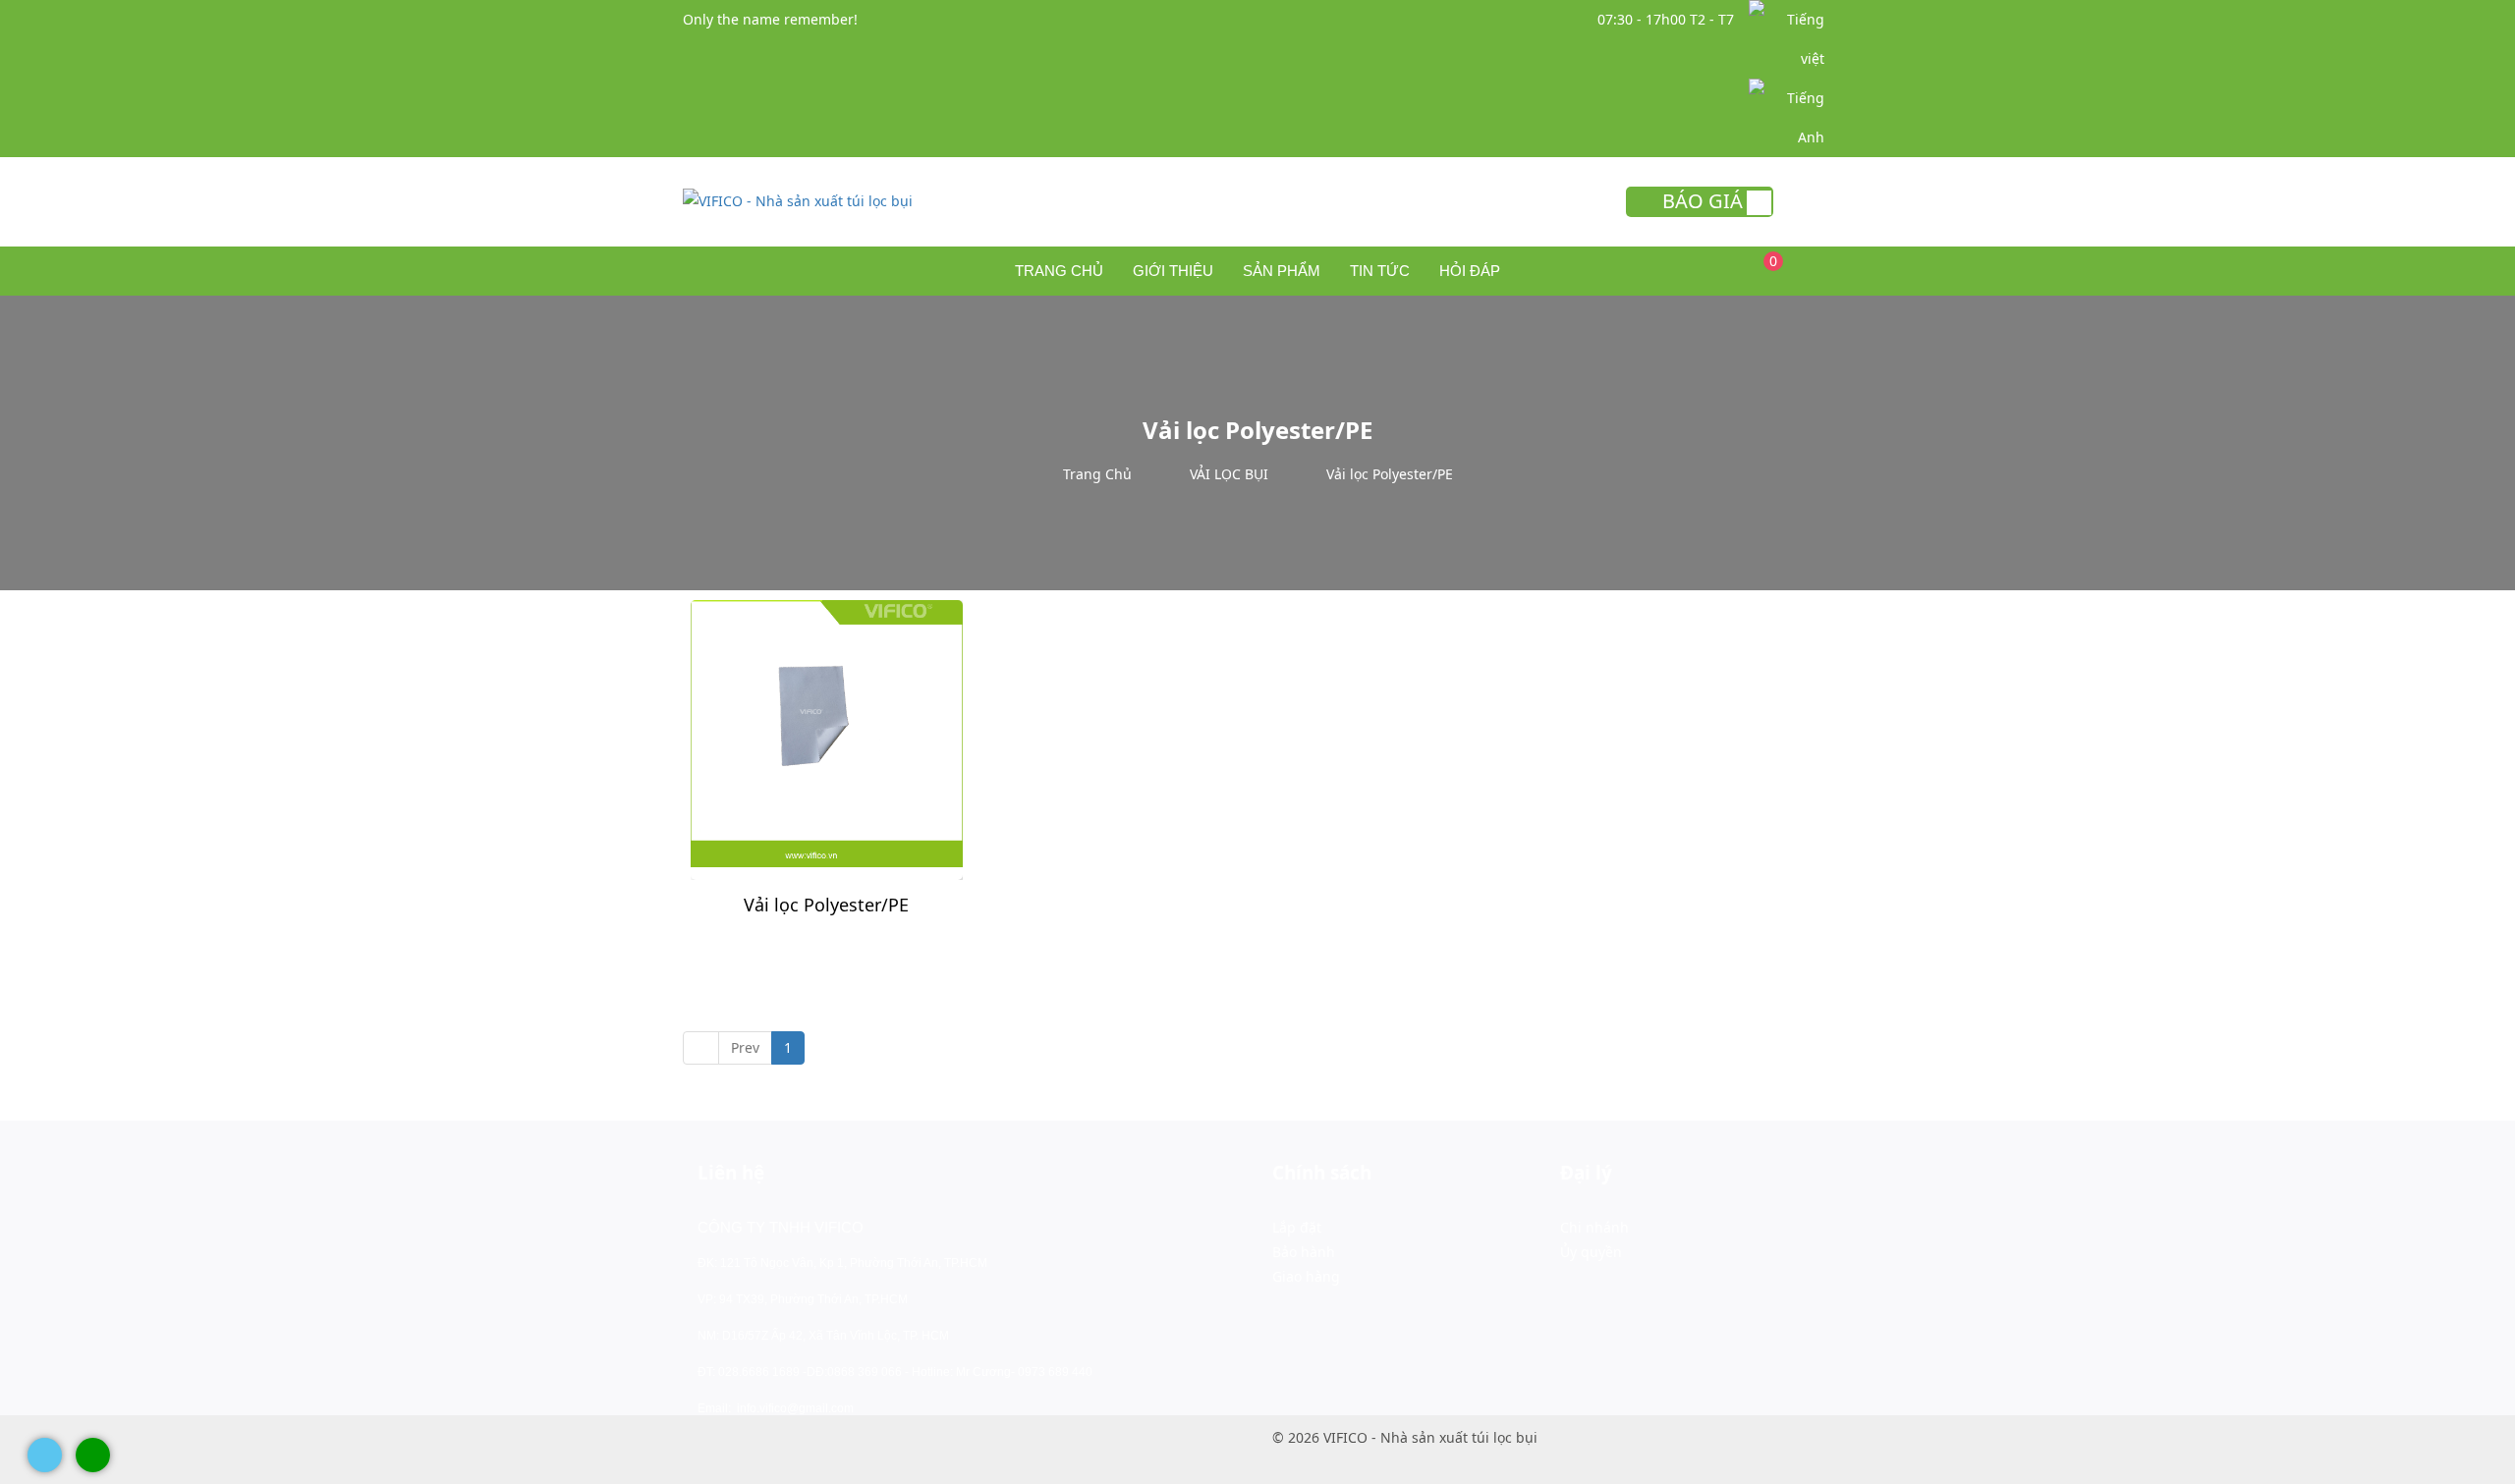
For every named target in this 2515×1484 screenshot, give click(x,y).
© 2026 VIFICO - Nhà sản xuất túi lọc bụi (1405, 1437)
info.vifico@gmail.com (795, 1408)
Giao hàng (1306, 1276)
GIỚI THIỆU (1173, 271)
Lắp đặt (1297, 1227)
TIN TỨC (1380, 271)
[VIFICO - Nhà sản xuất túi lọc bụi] (798, 199)
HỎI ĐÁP (1470, 271)
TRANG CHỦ (1059, 271)
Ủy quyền (1591, 1252)
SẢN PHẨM (1282, 271)
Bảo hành (1304, 1252)
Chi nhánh (1594, 1227)
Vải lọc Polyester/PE (826, 905)
